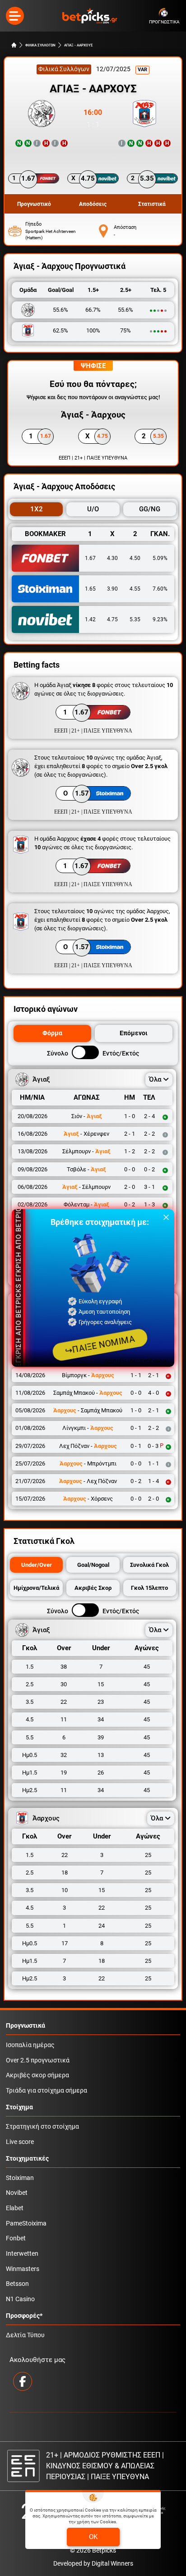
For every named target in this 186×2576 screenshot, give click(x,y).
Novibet (17, 2193)
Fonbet (16, 2238)
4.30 (112, 558)
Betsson (17, 2284)
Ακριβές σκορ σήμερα (37, 2075)
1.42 (90, 619)
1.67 (90, 558)
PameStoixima (26, 2223)
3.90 (112, 589)
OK (93, 2537)
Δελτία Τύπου (25, 2335)
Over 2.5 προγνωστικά (38, 2060)
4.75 (112, 619)
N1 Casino (20, 2299)
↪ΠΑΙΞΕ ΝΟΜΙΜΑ (100, 1345)
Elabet (15, 2208)
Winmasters (23, 2269)
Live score (20, 2142)
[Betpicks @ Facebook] (23, 2381)
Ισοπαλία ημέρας (30, 2045)
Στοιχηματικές (27, 2159)
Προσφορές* (24, 2316)
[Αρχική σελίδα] (14, 45)
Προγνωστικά (26, 2026)
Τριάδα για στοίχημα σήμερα (46, 2091)
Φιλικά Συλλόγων (64, 69)
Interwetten (22, 2254)
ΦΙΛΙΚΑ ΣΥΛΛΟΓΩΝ (40, 45)
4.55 (135, 589)
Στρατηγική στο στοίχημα (42, 2127)
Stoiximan (20, 2178)
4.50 (135, 558)
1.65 (90, 589)
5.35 (135, 619)
